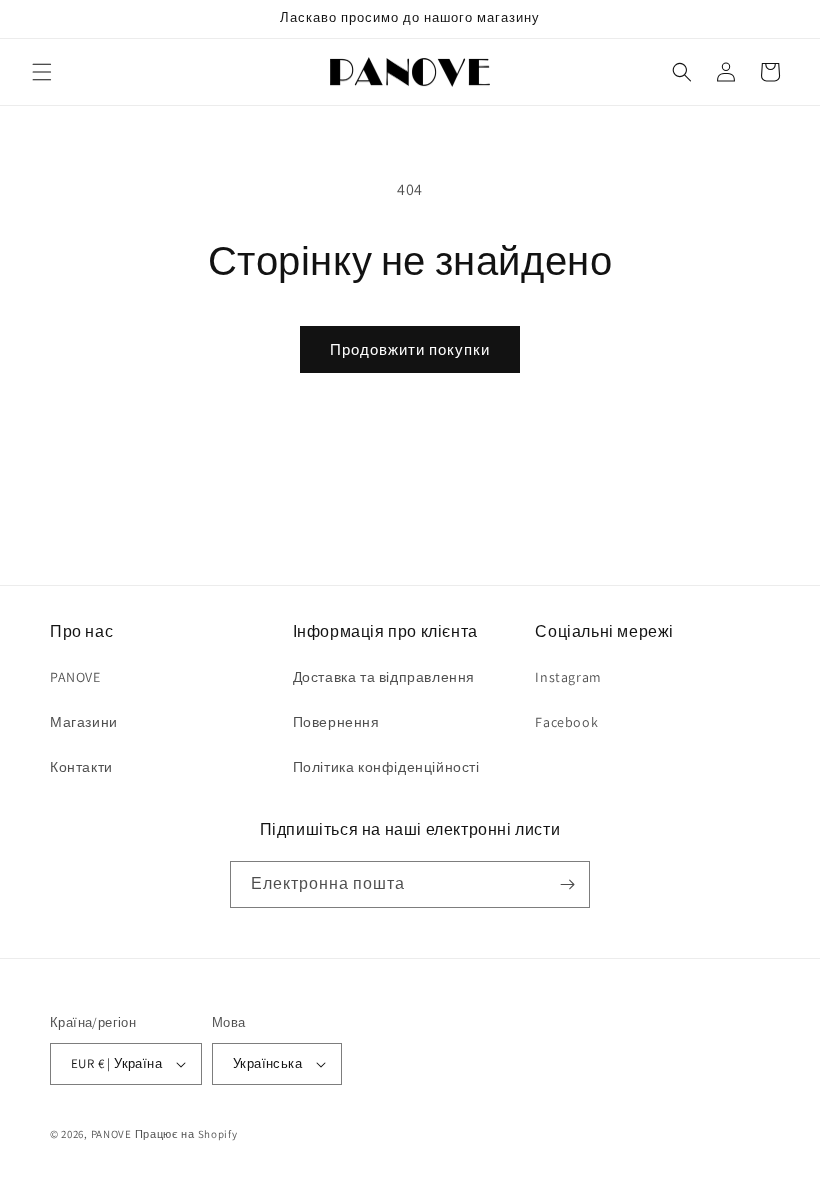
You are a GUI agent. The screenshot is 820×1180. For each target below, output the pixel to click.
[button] (42, 72)
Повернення (336, 722)
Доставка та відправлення (384, 677)
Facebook (566, 722)
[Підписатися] (567, 884)
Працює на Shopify (186, 1134)
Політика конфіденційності (386, 767)
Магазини (84, 722)
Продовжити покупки (410, 349)
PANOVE (75, 677)
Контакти (81, 767)
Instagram (568, 677)
